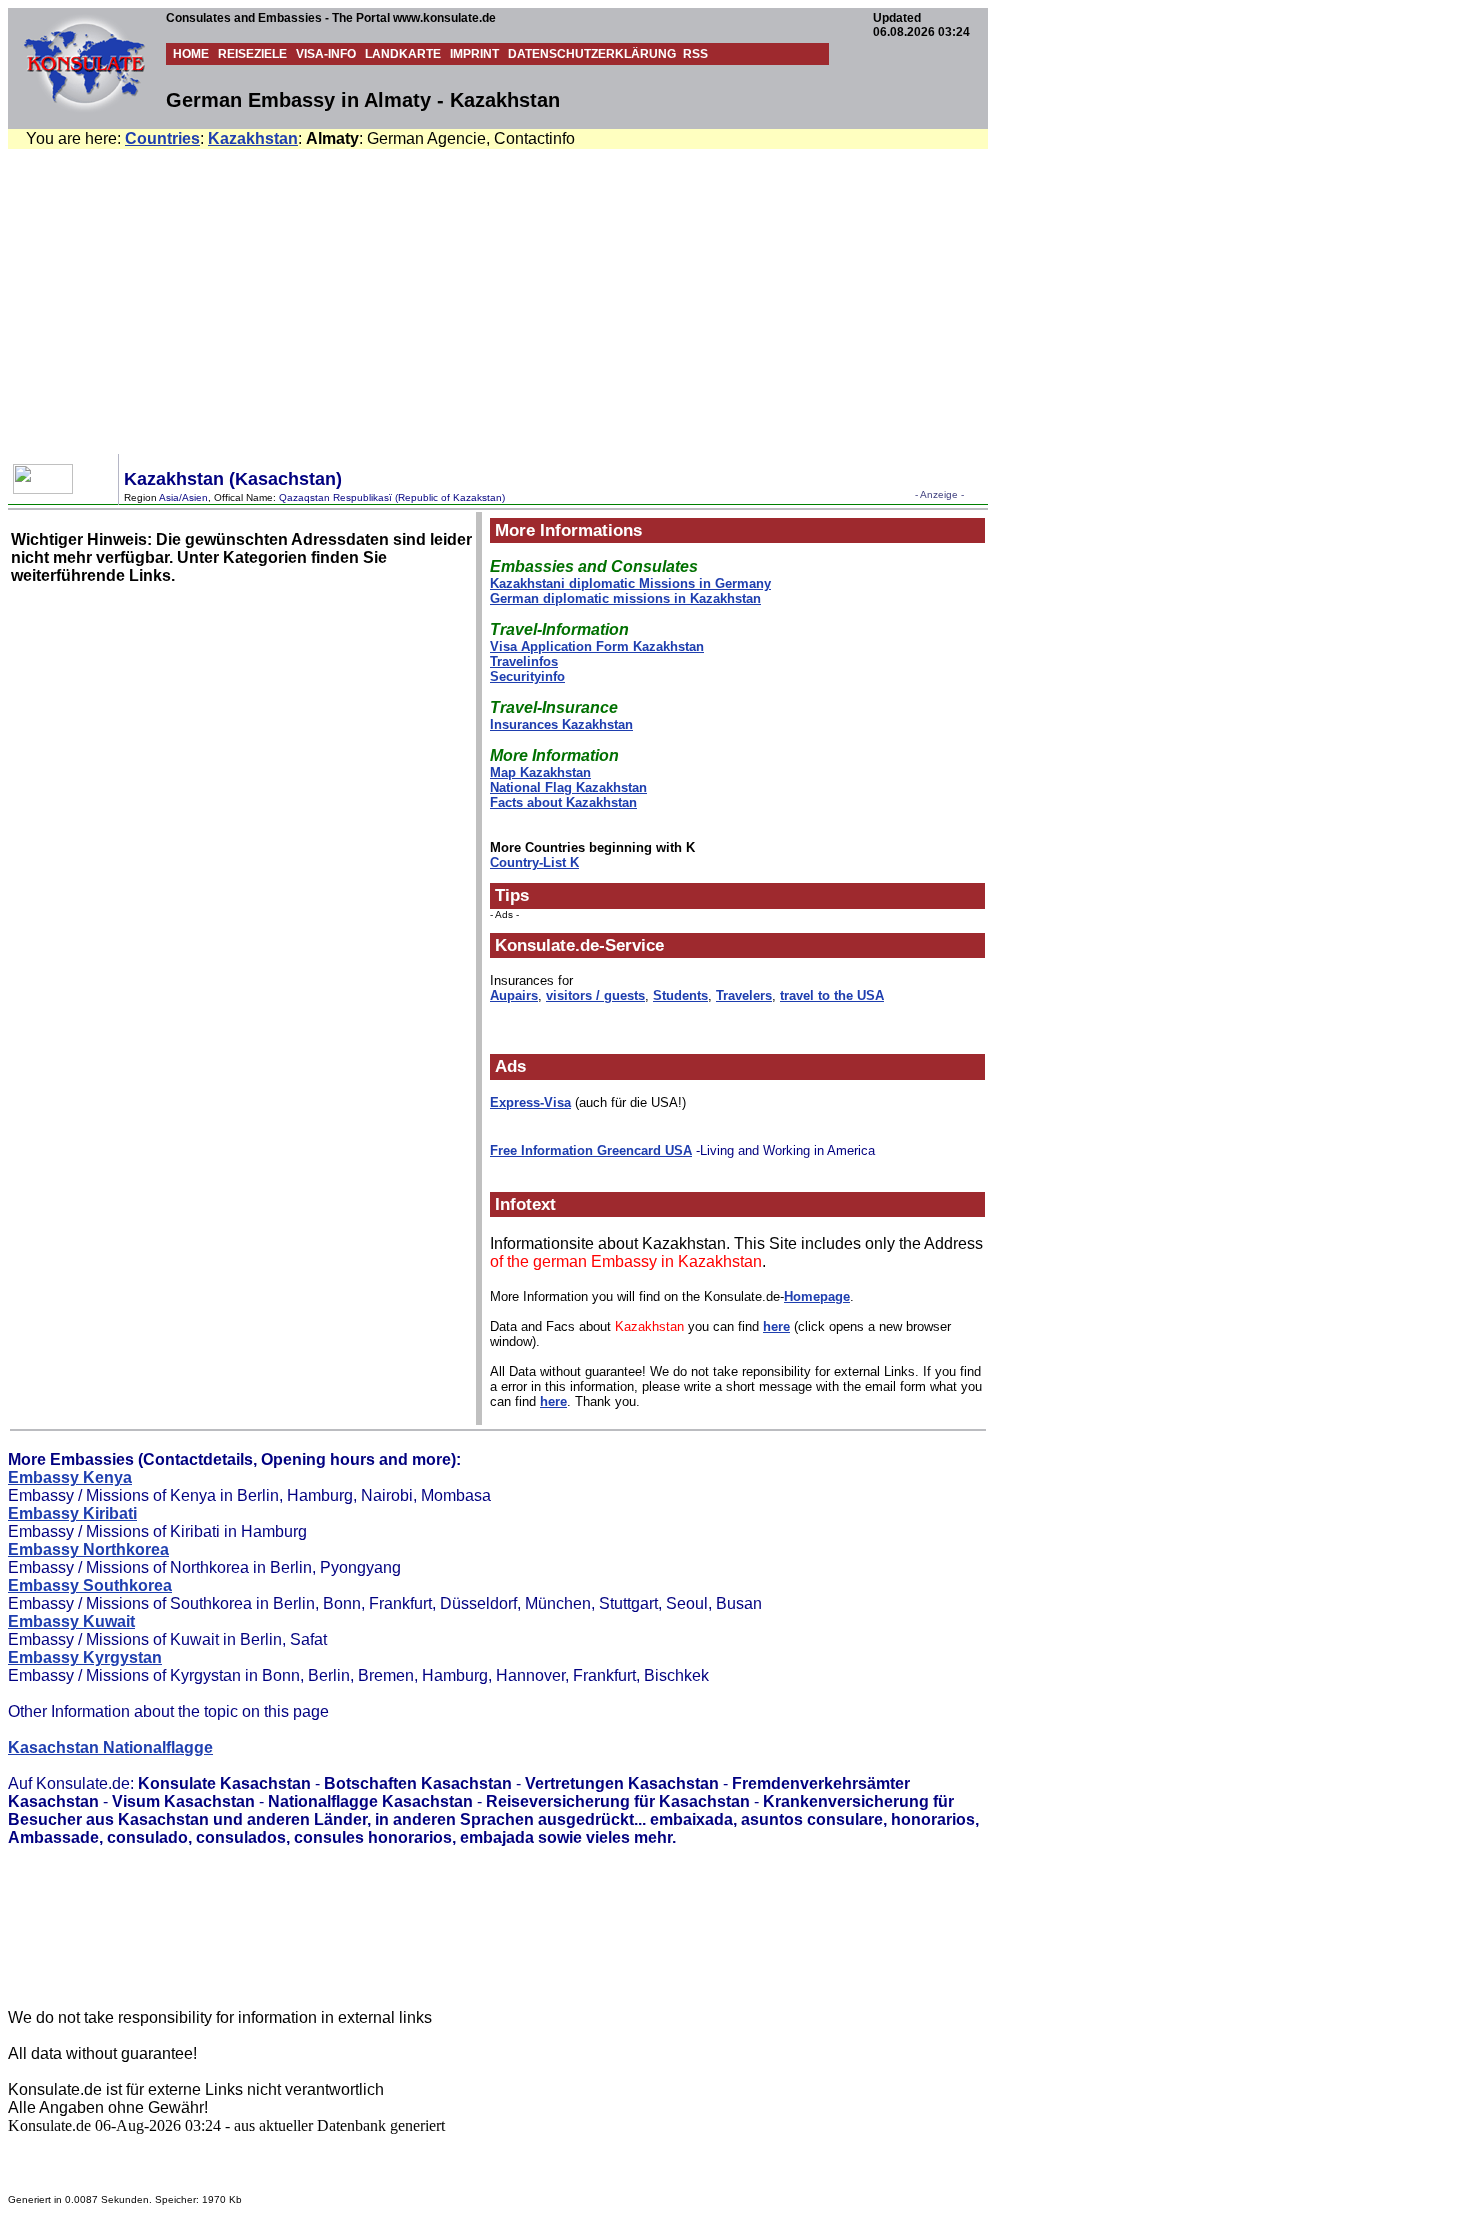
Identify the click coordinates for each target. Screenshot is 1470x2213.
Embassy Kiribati (72, 1513)
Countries (162, 138)
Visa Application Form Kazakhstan (597, 646)
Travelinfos (524, 661)
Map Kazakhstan (540, 772)
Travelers (744, 995)
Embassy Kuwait (71, 1621)
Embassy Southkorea (90, 1585)
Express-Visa (530, 1102)
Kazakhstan (253, 138)
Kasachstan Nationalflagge (110, 1747)
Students (680, 995)
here (776, 1326)
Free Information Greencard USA (591, 1150)
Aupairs (514, 995)
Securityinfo (527, 676)
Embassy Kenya (70, 1477)
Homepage (817, 1296)
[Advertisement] (739, 299)
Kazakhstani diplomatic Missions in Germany (630, 583)
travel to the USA (832, 995)
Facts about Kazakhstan (563, 802)
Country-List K (534, 862)
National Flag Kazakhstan (568, 787)
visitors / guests (595, 995)
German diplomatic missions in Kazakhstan (625, 598)
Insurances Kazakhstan (561, 724)
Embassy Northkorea (88, 1549)
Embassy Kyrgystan (85, 1657)
